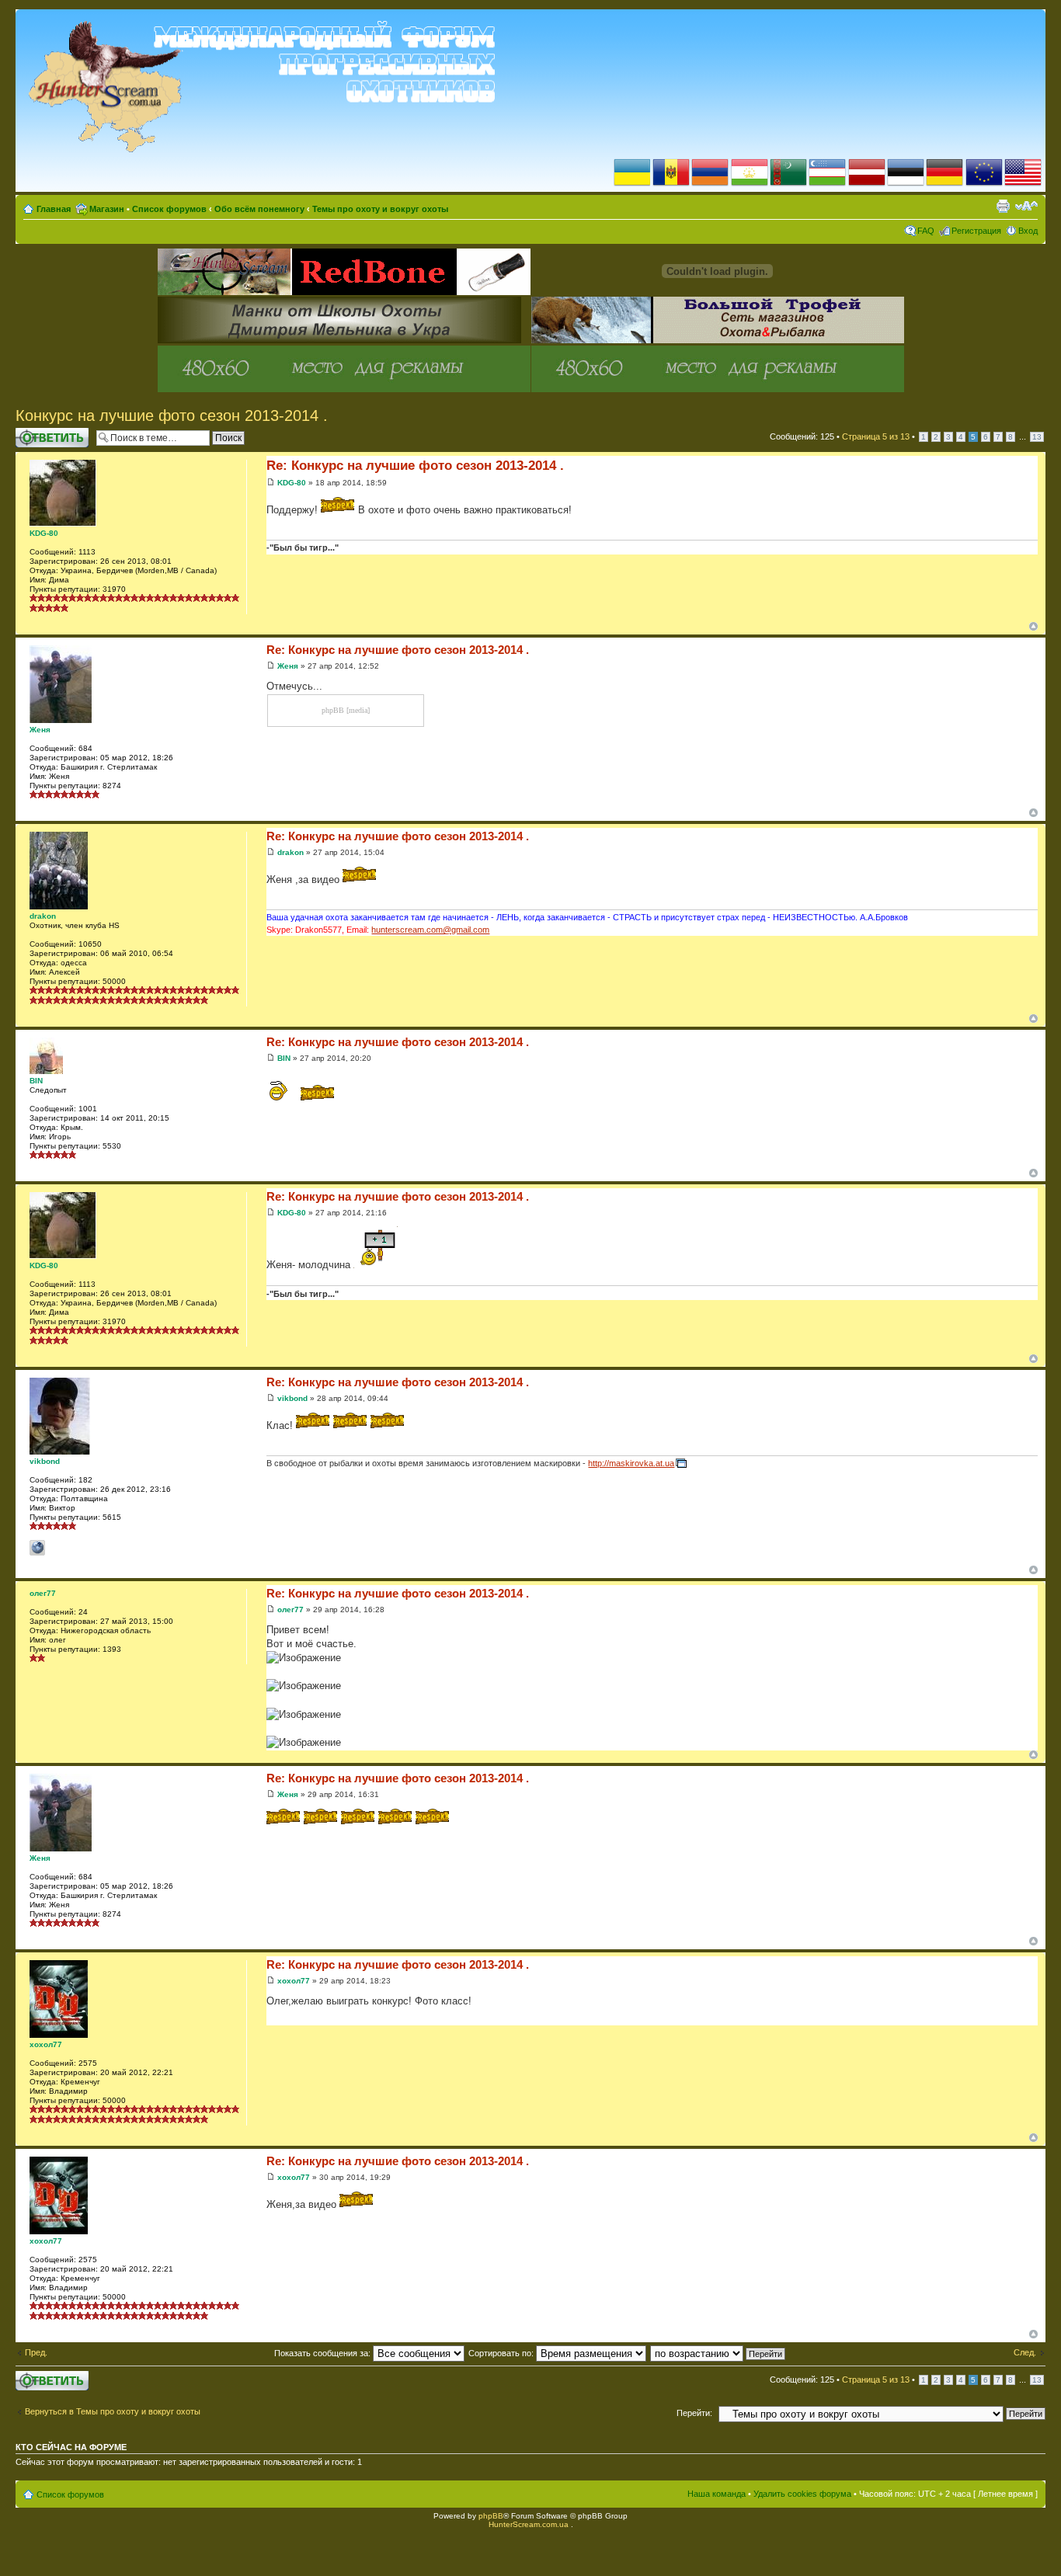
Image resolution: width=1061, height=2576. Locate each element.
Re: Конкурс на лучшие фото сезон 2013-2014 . (415, 466)
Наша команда (717, 2494)
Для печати (1003, 206)
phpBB (491, 2516)
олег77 (290, 1610)
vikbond (292, 1398)
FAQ (926, 231)
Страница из (876, 436)
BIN (284, 1058)
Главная (54, 209)
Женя (288, 666)
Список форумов (169, 209)
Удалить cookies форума (802, 2494)
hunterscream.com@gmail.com (430, 930)
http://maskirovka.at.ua (631, 1463)
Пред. (36, 2352)
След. (1025, 2352)
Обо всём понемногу (259, 209)
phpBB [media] (346, 710)
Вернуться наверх (1033, 626)
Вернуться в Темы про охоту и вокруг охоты (113, 2411)
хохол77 (294, 1981)
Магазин (107, 209)
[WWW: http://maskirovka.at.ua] (37, 1548)
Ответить (34, 433)
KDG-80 (292, 483)
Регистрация (976, 231)
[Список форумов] (265, 86)
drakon (290, 852)
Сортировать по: (502, 2353)
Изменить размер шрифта (1026, 206)
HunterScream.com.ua (529, 2524)
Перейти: (694, 2413)
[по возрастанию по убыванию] (718, 2353)
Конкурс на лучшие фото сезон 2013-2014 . (172, 415)
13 (1037, 437)
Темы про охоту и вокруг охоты (380, 209)
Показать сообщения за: (324, 2353)
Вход (1028, 231)
